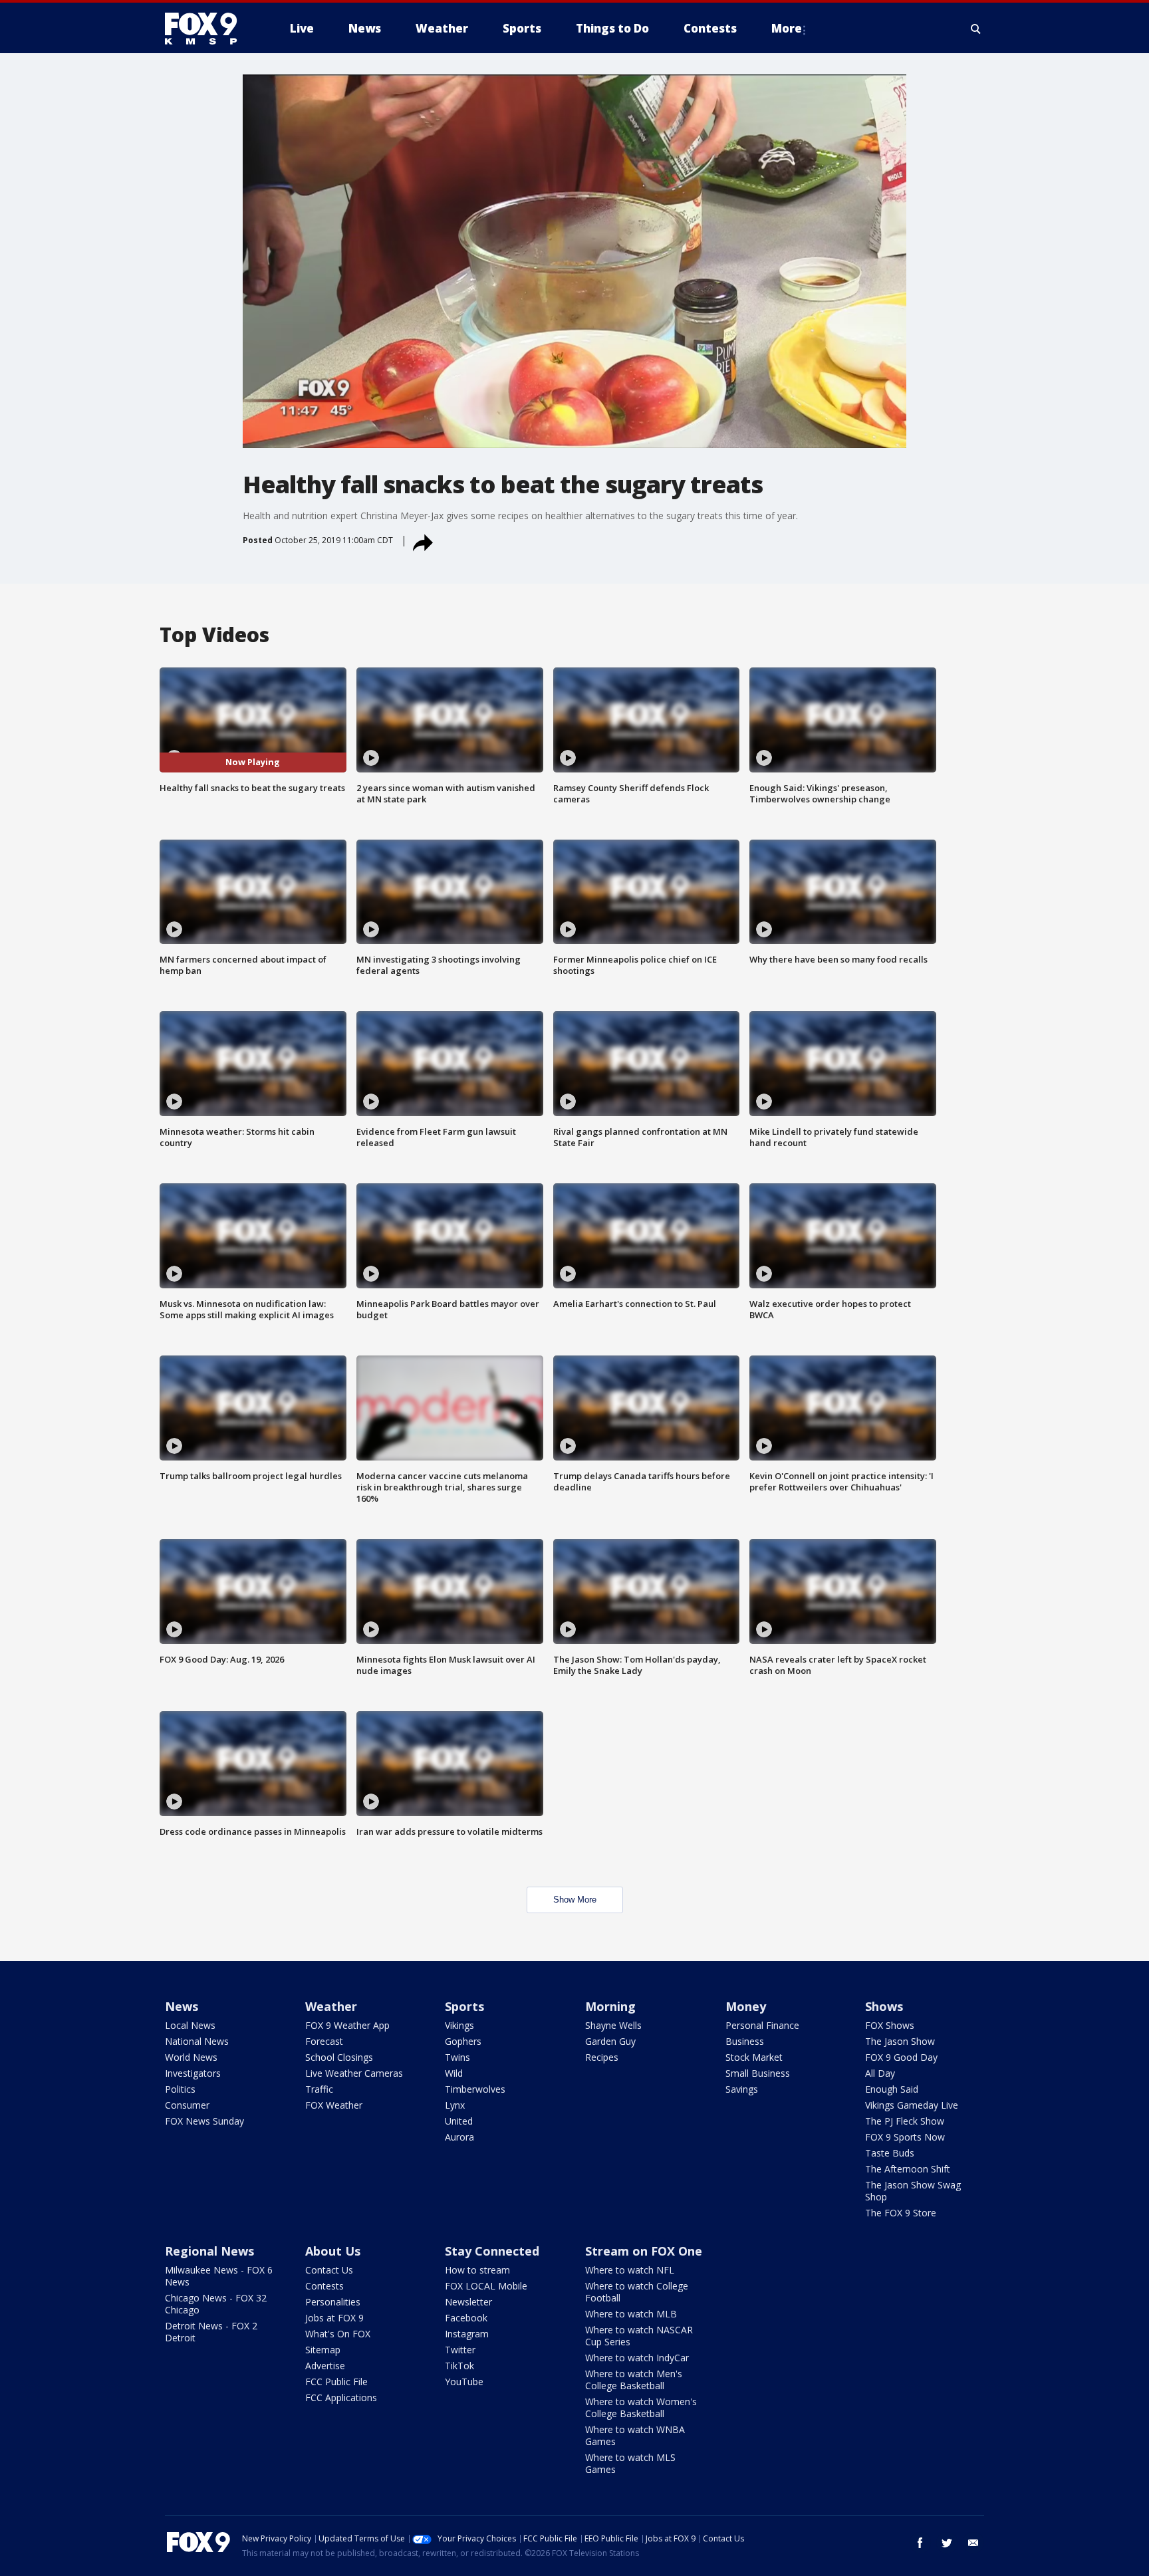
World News (191, 2057)
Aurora (459, 2137)
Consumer (187, 2105)
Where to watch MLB (631, 2314)
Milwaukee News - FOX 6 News (219, 2276)
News (182, 2006)
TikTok (459, 2366)
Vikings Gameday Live (912, 2105)
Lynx (455, 2105)
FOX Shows (890, 2025)
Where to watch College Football (637, 2292)
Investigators (193, 2073)
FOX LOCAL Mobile (486, 2286)
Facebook (466, 2318)
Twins (457, 2057)
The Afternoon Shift (908, 2169)
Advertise (325, 2366)
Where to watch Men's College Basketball (634, 2380)
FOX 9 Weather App (347, 2025)
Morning (610, 2006)
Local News (190, 2025)
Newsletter (468, 2302)
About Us (333, 2251)
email (973, 2543)
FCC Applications (341, 2398)
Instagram (467, 2334)
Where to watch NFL (630, 2270)
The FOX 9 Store (901, 2213)
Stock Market (754, 2057)
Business (745, 2041)
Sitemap (323, 2350)
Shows (884, 2006)
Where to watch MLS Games (630, 2463)
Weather (331, 2006)
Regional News (209, 2251)
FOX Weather (334, 2105)
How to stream (477, 2270)
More (787, 28)
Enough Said (892, 2089)
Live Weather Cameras (354, 2073)
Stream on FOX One (644, 2251)
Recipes (602, 2057)
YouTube (464, 2382)
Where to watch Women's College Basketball (641, 2407)
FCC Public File (336, 2382)
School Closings (339, 2057)
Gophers (463, 2041)
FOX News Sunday (204, 2121)
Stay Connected (492, 2251)
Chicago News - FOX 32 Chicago (216, 2304)
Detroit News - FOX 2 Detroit (211, 2332)
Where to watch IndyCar (637, 2358)
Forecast (324, 2041)
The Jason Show (900, 2041)
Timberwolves (475, 2089)
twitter (947, 2543)
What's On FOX (338, 2334)
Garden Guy (610, 2041)
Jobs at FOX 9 (334, 2318)
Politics (180, 2089)
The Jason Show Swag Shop (913, 2191)
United (459, 2121)
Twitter (460, 2350)
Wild (454, 2073)
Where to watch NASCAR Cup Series (639, 2336)
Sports (464, 2006)
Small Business (758, 2073)
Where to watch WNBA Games (635, 2435)
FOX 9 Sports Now (905, 2137)
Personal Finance (762, 2025)
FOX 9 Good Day (901, 2057)
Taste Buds (890, 2153)
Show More (575, 1900)
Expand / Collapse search (976, 29)
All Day (880, 2073)
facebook (920, 2543)
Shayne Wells (613, 2025)
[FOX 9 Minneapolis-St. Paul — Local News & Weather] (209, 29)
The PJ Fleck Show (905, 2121)
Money (746, 2006)
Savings (742, 2089)
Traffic (319, 2089)
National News (197, 2041)
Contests (324, 2286)
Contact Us (329, 2270)
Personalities (333, 2302)
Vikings (459, 2025)
